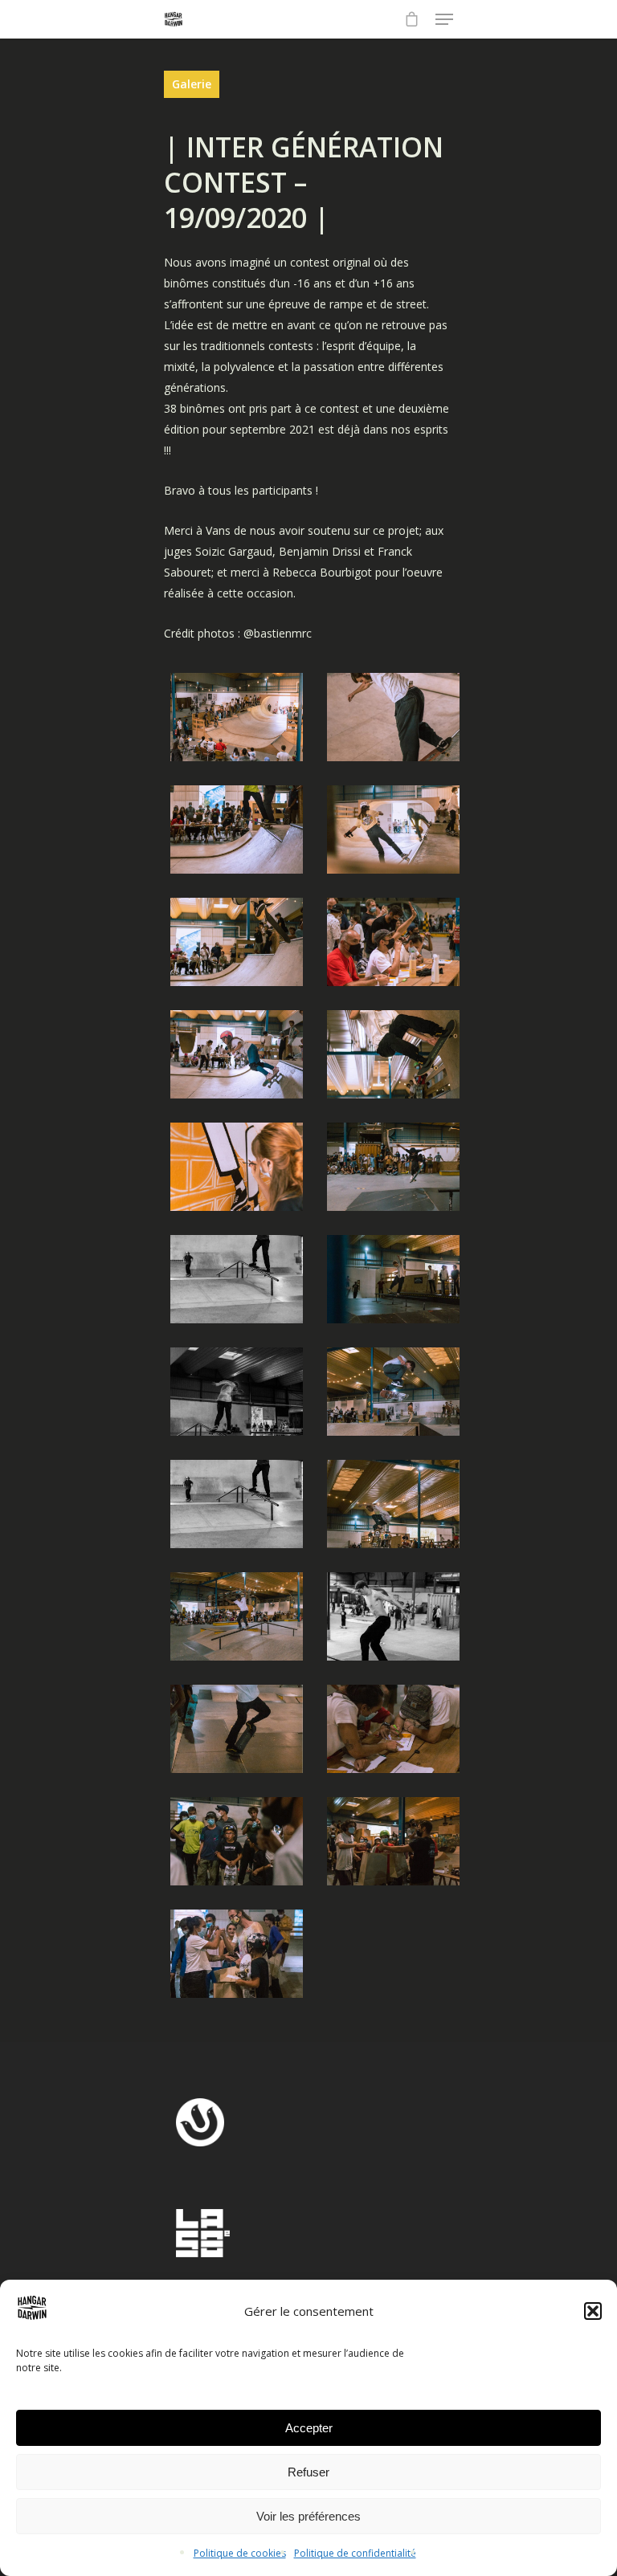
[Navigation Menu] (444, 19)
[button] (593, 2311)
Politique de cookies (240, 2553)
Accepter (309, 2428)
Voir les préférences (308, 2516)
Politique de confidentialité (355, 2553)
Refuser (308, 2472)
